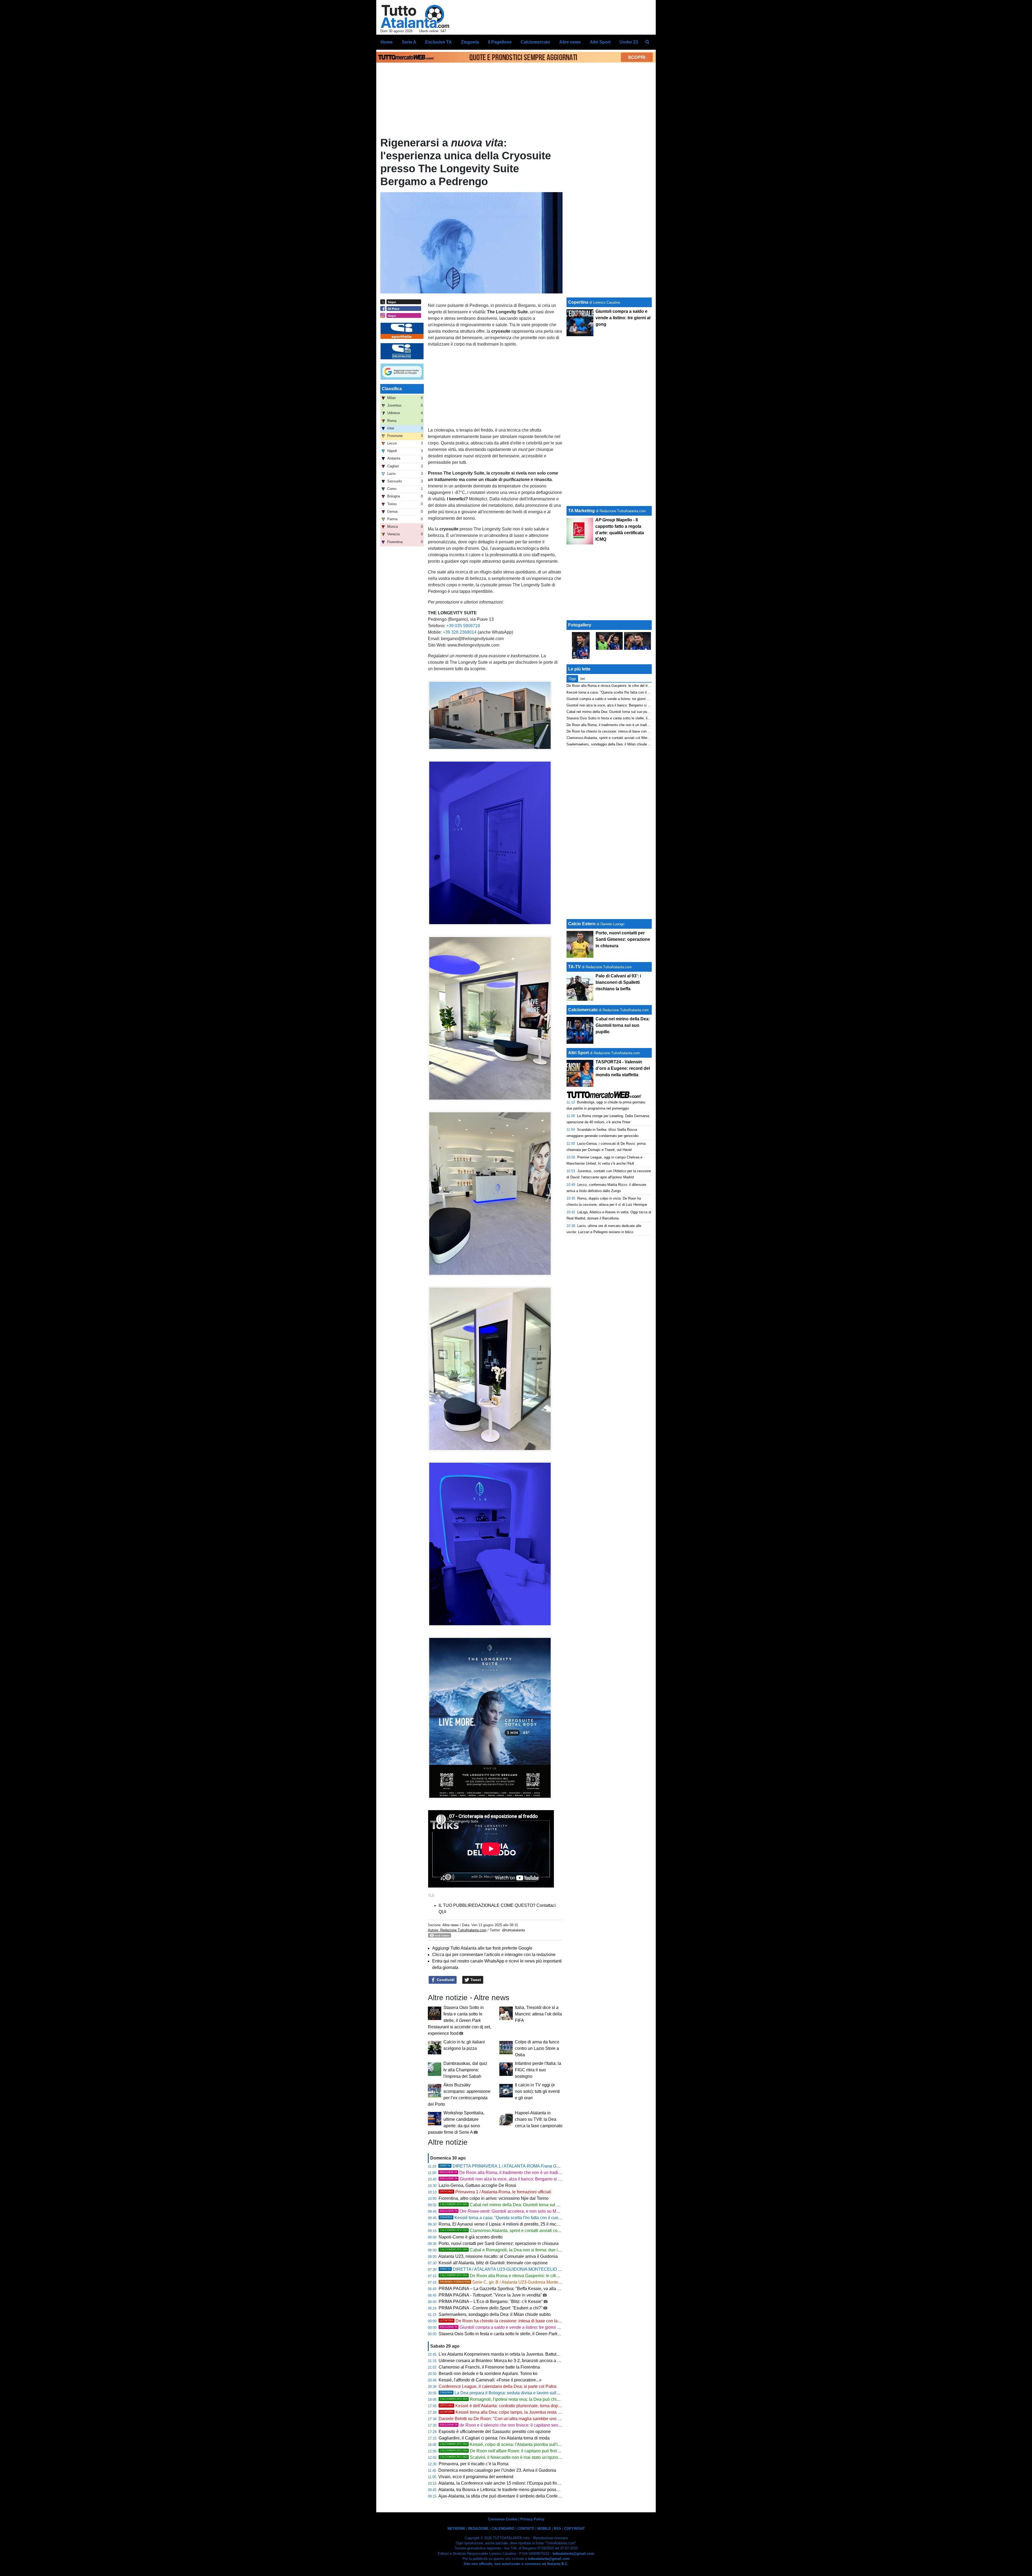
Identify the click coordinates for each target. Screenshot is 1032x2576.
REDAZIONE (478, 2529)
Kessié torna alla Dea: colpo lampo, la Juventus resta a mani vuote (511, 2412)
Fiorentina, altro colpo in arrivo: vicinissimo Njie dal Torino (494, 2198)
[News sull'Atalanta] (415, 16)
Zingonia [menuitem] (470, 42)
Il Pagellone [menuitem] (500, 42)
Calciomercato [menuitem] (535, 42)
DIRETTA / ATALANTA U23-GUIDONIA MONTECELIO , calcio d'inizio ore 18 (542, 2269)
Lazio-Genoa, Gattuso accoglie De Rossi (477, 2185)
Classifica (392, 389)
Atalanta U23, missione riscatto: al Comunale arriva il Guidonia (498, 2256)
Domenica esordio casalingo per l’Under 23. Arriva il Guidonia (497, 2470)
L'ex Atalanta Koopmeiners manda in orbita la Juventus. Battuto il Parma (507, 2354)
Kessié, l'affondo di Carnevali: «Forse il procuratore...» (490, 2380)
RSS (558, 2529)
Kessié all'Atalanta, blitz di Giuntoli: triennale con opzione (493, 2263)
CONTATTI (526, 2529)
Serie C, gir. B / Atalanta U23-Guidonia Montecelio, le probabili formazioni (526, 2282)
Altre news (451, 1925)
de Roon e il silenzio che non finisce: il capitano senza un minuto (511, 2425)
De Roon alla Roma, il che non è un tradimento (505, 2173)
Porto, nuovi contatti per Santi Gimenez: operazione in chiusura (499, 2243)
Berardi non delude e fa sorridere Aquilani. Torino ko (488, 2374)
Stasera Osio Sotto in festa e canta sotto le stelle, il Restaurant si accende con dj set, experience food (459, 2020)
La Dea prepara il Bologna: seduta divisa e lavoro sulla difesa (506, 2393)
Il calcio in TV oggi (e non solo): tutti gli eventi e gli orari (537, 2091)
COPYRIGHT (574, 2529)
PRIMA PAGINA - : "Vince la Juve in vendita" (490, 2295)
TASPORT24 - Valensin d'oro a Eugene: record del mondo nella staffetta (623, 1068)
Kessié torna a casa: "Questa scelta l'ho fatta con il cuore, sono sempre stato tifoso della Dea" (536, 2218)
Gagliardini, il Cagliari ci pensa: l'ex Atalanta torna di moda (494, 2438)
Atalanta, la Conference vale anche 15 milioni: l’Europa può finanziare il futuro (512, 2483)
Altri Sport (578, 1053)
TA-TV (575, 967)
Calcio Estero (582, 924)
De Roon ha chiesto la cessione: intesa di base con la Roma (505, 2321)
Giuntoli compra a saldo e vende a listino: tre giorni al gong (506, 2327)
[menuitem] (647, 42)
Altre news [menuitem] (570, 42)
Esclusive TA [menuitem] (438, 42)
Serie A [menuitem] (409, 42)
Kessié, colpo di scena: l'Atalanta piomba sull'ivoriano (506, 2444)
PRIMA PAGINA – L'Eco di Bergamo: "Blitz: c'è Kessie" (491, 2301)
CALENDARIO (503, 2529)
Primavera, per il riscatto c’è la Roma (474, 2464)
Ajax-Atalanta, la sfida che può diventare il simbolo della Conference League (511, 2496)
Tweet (475, 1980)
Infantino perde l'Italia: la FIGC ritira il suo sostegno (538, 2070)
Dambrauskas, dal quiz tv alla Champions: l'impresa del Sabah (465, 2070)
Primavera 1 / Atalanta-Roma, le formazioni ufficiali (496, 2192)
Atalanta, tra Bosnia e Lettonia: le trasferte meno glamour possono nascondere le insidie (522, 2490)
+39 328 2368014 (460, 632)
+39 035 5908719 (463, 626)
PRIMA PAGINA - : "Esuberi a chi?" (491, 2308)
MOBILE (544, 2529)
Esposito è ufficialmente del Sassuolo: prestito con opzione (495, 2432)
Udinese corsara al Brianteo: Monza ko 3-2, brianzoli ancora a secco (504, 2361)
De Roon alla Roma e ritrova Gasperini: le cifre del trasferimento (516, 2276)
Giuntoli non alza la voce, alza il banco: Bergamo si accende (507, 2179)
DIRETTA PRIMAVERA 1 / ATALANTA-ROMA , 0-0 (516, 2166)
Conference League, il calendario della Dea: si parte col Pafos (498, 2386)
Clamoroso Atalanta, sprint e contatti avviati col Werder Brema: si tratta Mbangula (532, 2231)
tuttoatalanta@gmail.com (573, 2554)
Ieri (583, 679)
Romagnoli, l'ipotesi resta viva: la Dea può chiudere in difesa (512, 2399)
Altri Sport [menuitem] (600, 42)
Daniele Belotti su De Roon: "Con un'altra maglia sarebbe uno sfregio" (505, 2419)
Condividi (445, 1980)
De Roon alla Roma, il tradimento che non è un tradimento (612, 725)
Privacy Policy (532, 2519)
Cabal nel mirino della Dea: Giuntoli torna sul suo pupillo (509, 2205)
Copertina (578, 302)
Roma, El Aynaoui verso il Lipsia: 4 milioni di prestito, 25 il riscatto (501, 2224)
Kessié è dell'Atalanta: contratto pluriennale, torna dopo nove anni (510, 2406)
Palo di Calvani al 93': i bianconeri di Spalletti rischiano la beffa (618, 982)
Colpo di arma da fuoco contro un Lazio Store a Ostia (537, 2048)
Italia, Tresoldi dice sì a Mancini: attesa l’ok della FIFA (538, 2014)
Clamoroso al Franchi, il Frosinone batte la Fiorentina (489, 2367)
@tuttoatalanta (513, 1930)
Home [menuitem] (387, 42)
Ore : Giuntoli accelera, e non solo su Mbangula (506, 2211)
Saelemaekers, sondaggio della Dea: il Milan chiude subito (495, 2314)
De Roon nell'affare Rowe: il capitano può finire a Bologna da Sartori (520, 2451)
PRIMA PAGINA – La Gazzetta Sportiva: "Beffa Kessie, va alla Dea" (503, 2289)
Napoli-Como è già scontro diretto (471, 2237)
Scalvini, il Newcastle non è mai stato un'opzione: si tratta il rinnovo (519, 2457)
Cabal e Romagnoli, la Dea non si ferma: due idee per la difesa (515, 2250)
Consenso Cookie (503, 2519)
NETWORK (456, 2529)
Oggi (572, 679)
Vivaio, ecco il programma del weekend (476, 2477)
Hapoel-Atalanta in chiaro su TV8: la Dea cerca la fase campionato (539, 2119)
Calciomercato (583, 1010)
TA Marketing (581, 511)
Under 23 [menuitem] (629, 42)
